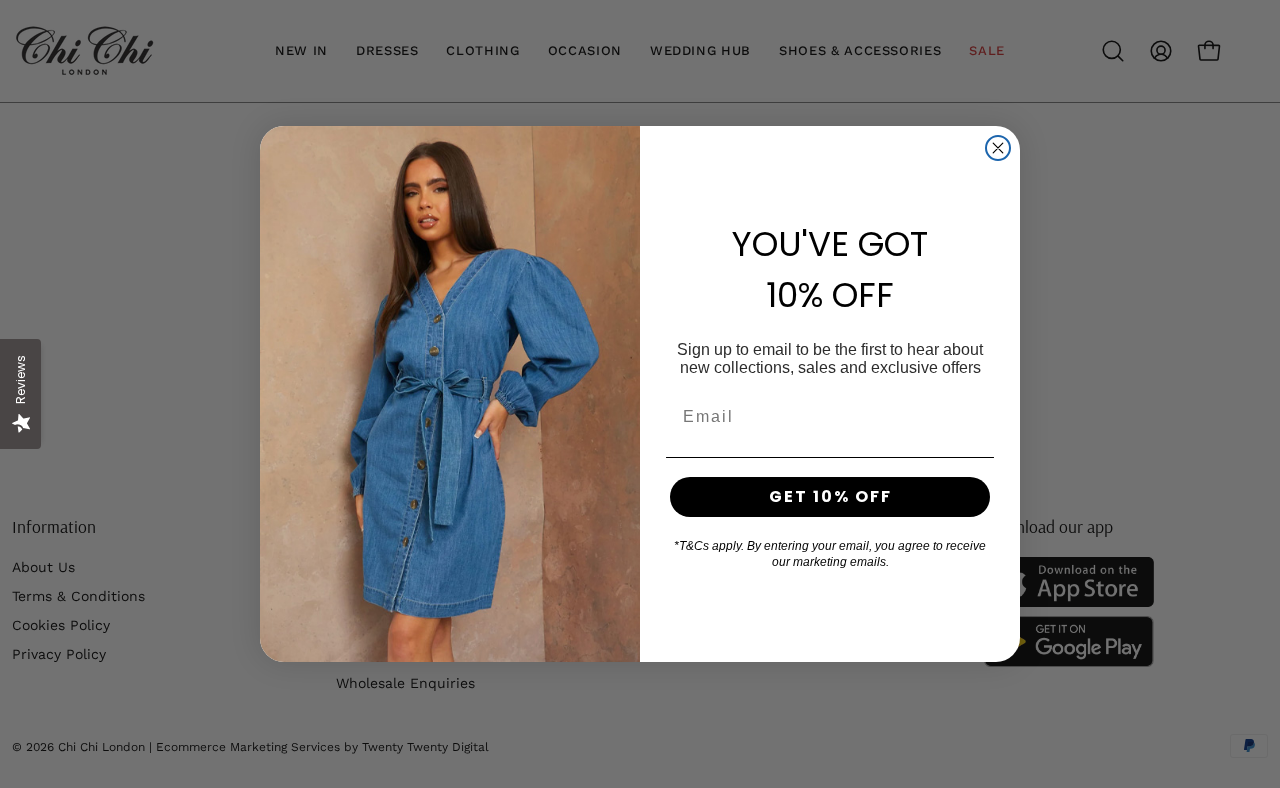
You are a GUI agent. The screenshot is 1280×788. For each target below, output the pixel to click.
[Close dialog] (998, 148)
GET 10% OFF (830, 496)
